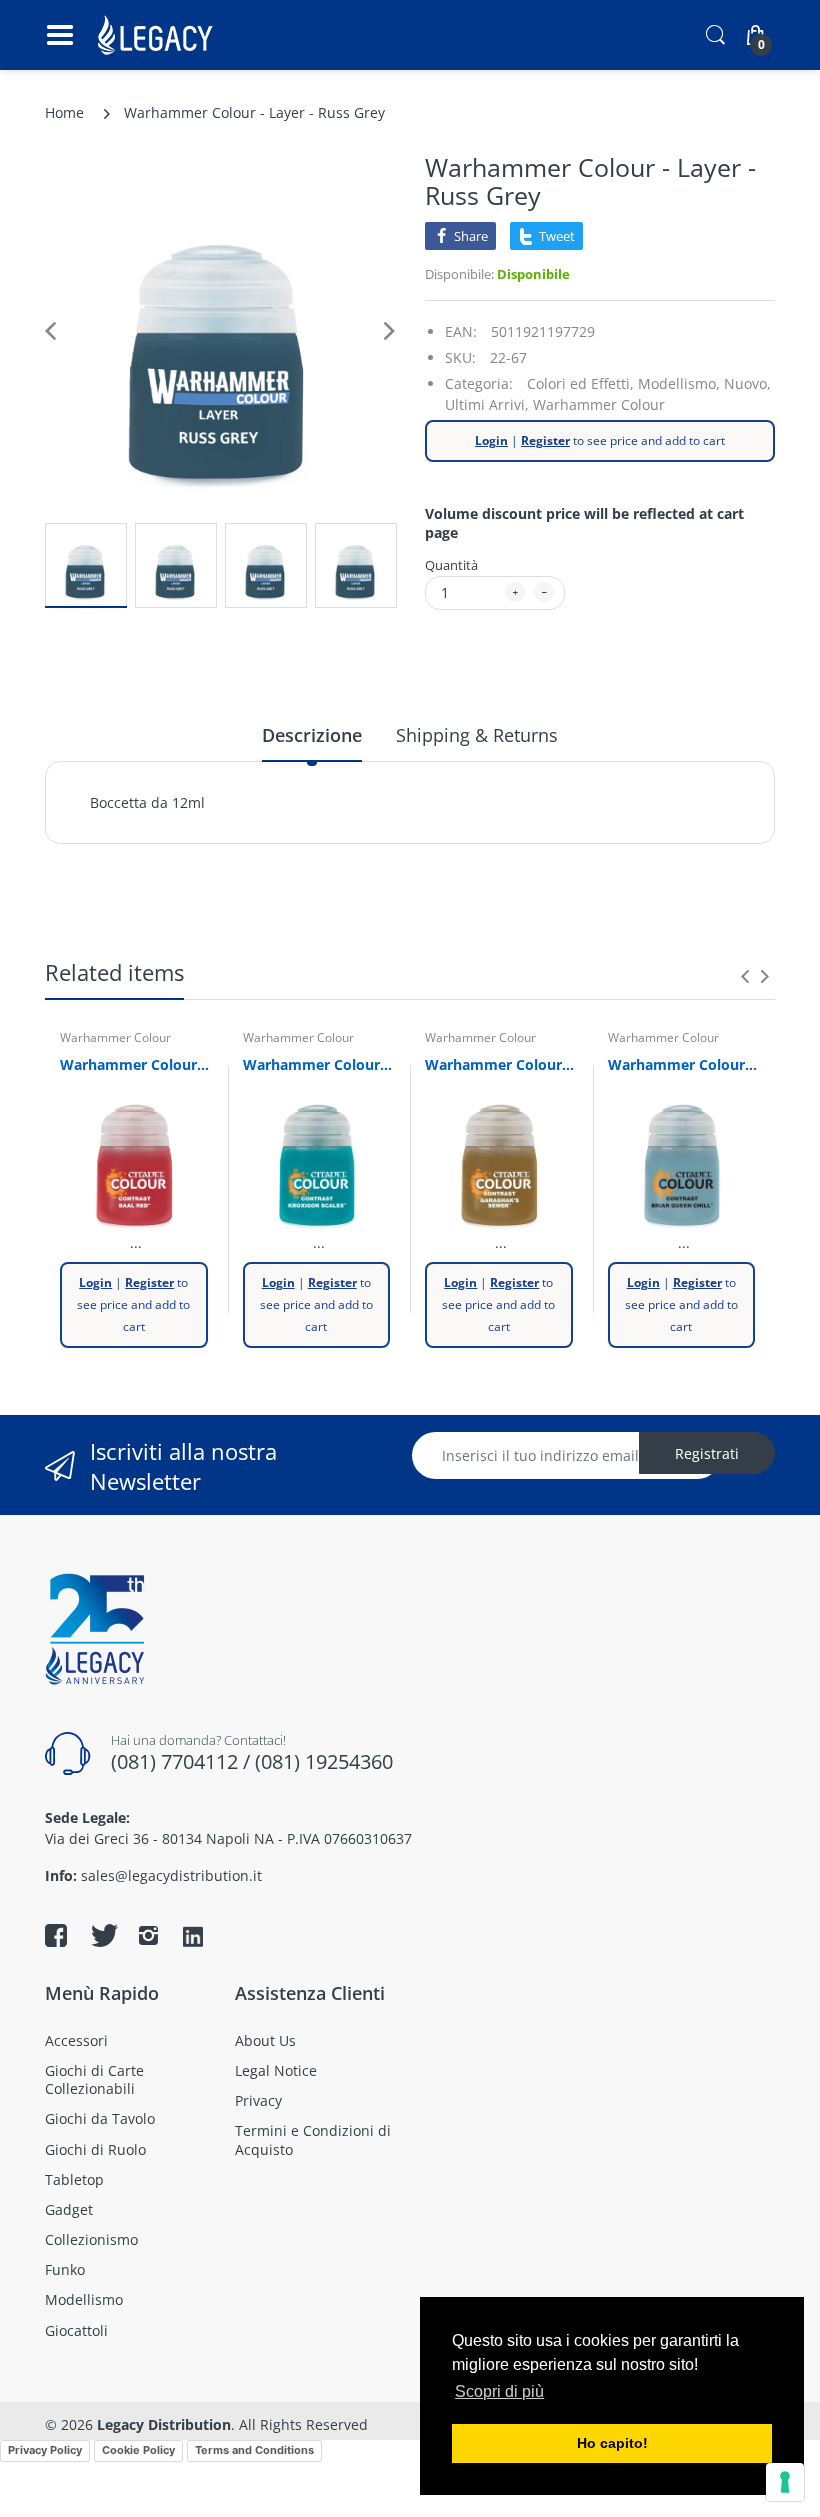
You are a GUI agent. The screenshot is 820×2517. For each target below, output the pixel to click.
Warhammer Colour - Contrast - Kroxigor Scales (319, 1064)
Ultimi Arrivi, (487, 404)
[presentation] (745, 976)
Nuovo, (747, 383)
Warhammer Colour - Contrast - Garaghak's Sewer (501, 1064)
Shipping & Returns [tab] (477, 735)
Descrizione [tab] (312, 735)
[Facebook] (56, 1935)
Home (64, 112)
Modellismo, (679, 383)
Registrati (707, 1453)
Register (545, 440)
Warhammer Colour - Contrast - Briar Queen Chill (684, 1064)
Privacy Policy (45, 2450)
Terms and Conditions (254, 2450)
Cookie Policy (138, 2450)
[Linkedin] (193, 1938)
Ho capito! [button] (612, 2443)
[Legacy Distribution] (157, 35)
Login (491, 440)
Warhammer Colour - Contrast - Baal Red (136, 1064)
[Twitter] (102, 1935)
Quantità (451, 565)
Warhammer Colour (599, 404)
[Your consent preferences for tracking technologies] (785, 2482)
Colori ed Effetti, (580, 383)
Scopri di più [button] (499, 2391)
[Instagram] (148, 1935)
